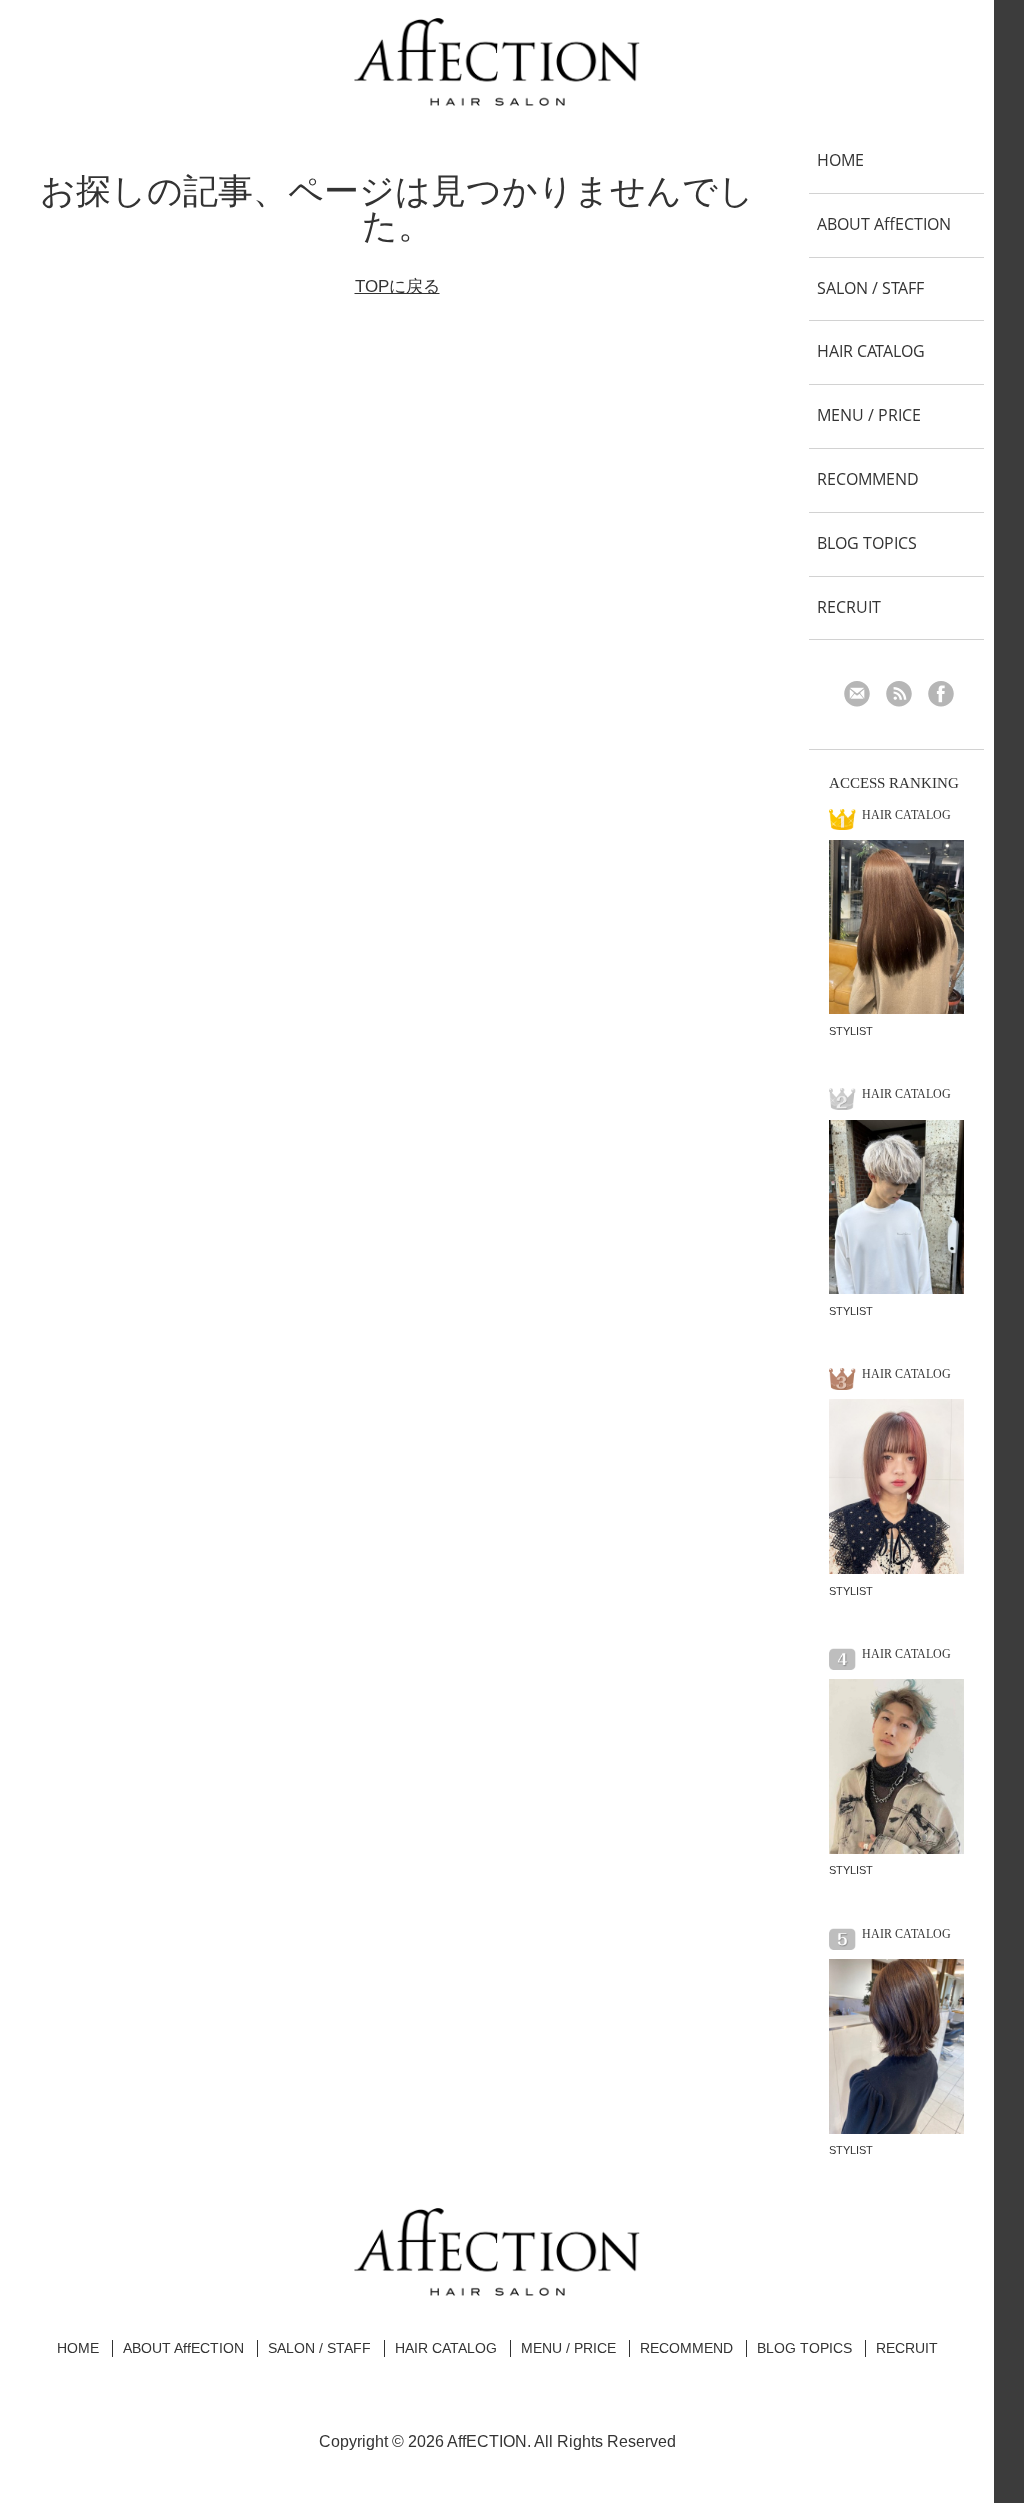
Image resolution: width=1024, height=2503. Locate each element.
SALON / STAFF (870, 288)
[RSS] (905, 696)
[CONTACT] (863, 696)
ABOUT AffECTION (884, 224)
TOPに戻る (397, 286)
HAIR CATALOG (871, 351)
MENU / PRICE (869, 415)
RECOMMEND (868, 479)
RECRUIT (849, 607)
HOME (840, 160)
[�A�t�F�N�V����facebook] (947, 696)
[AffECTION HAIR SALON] (497, 98)
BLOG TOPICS (867, 543)
